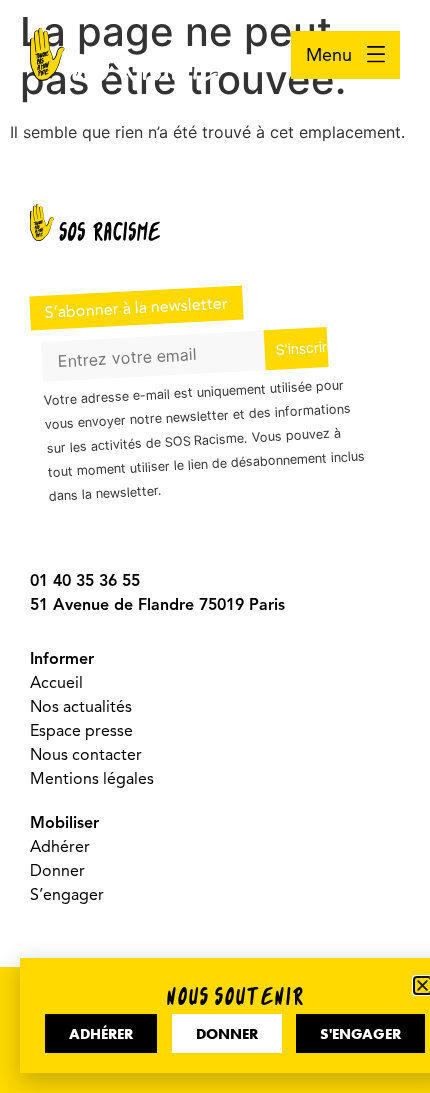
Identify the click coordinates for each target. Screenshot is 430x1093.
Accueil (56, 683)
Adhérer (60, 847)
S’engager (67, 895)
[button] (422, 985)
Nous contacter (86, 755)
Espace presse (81, 731)
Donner (57, 871)
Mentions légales (92, 779)
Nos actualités (81, 707)
